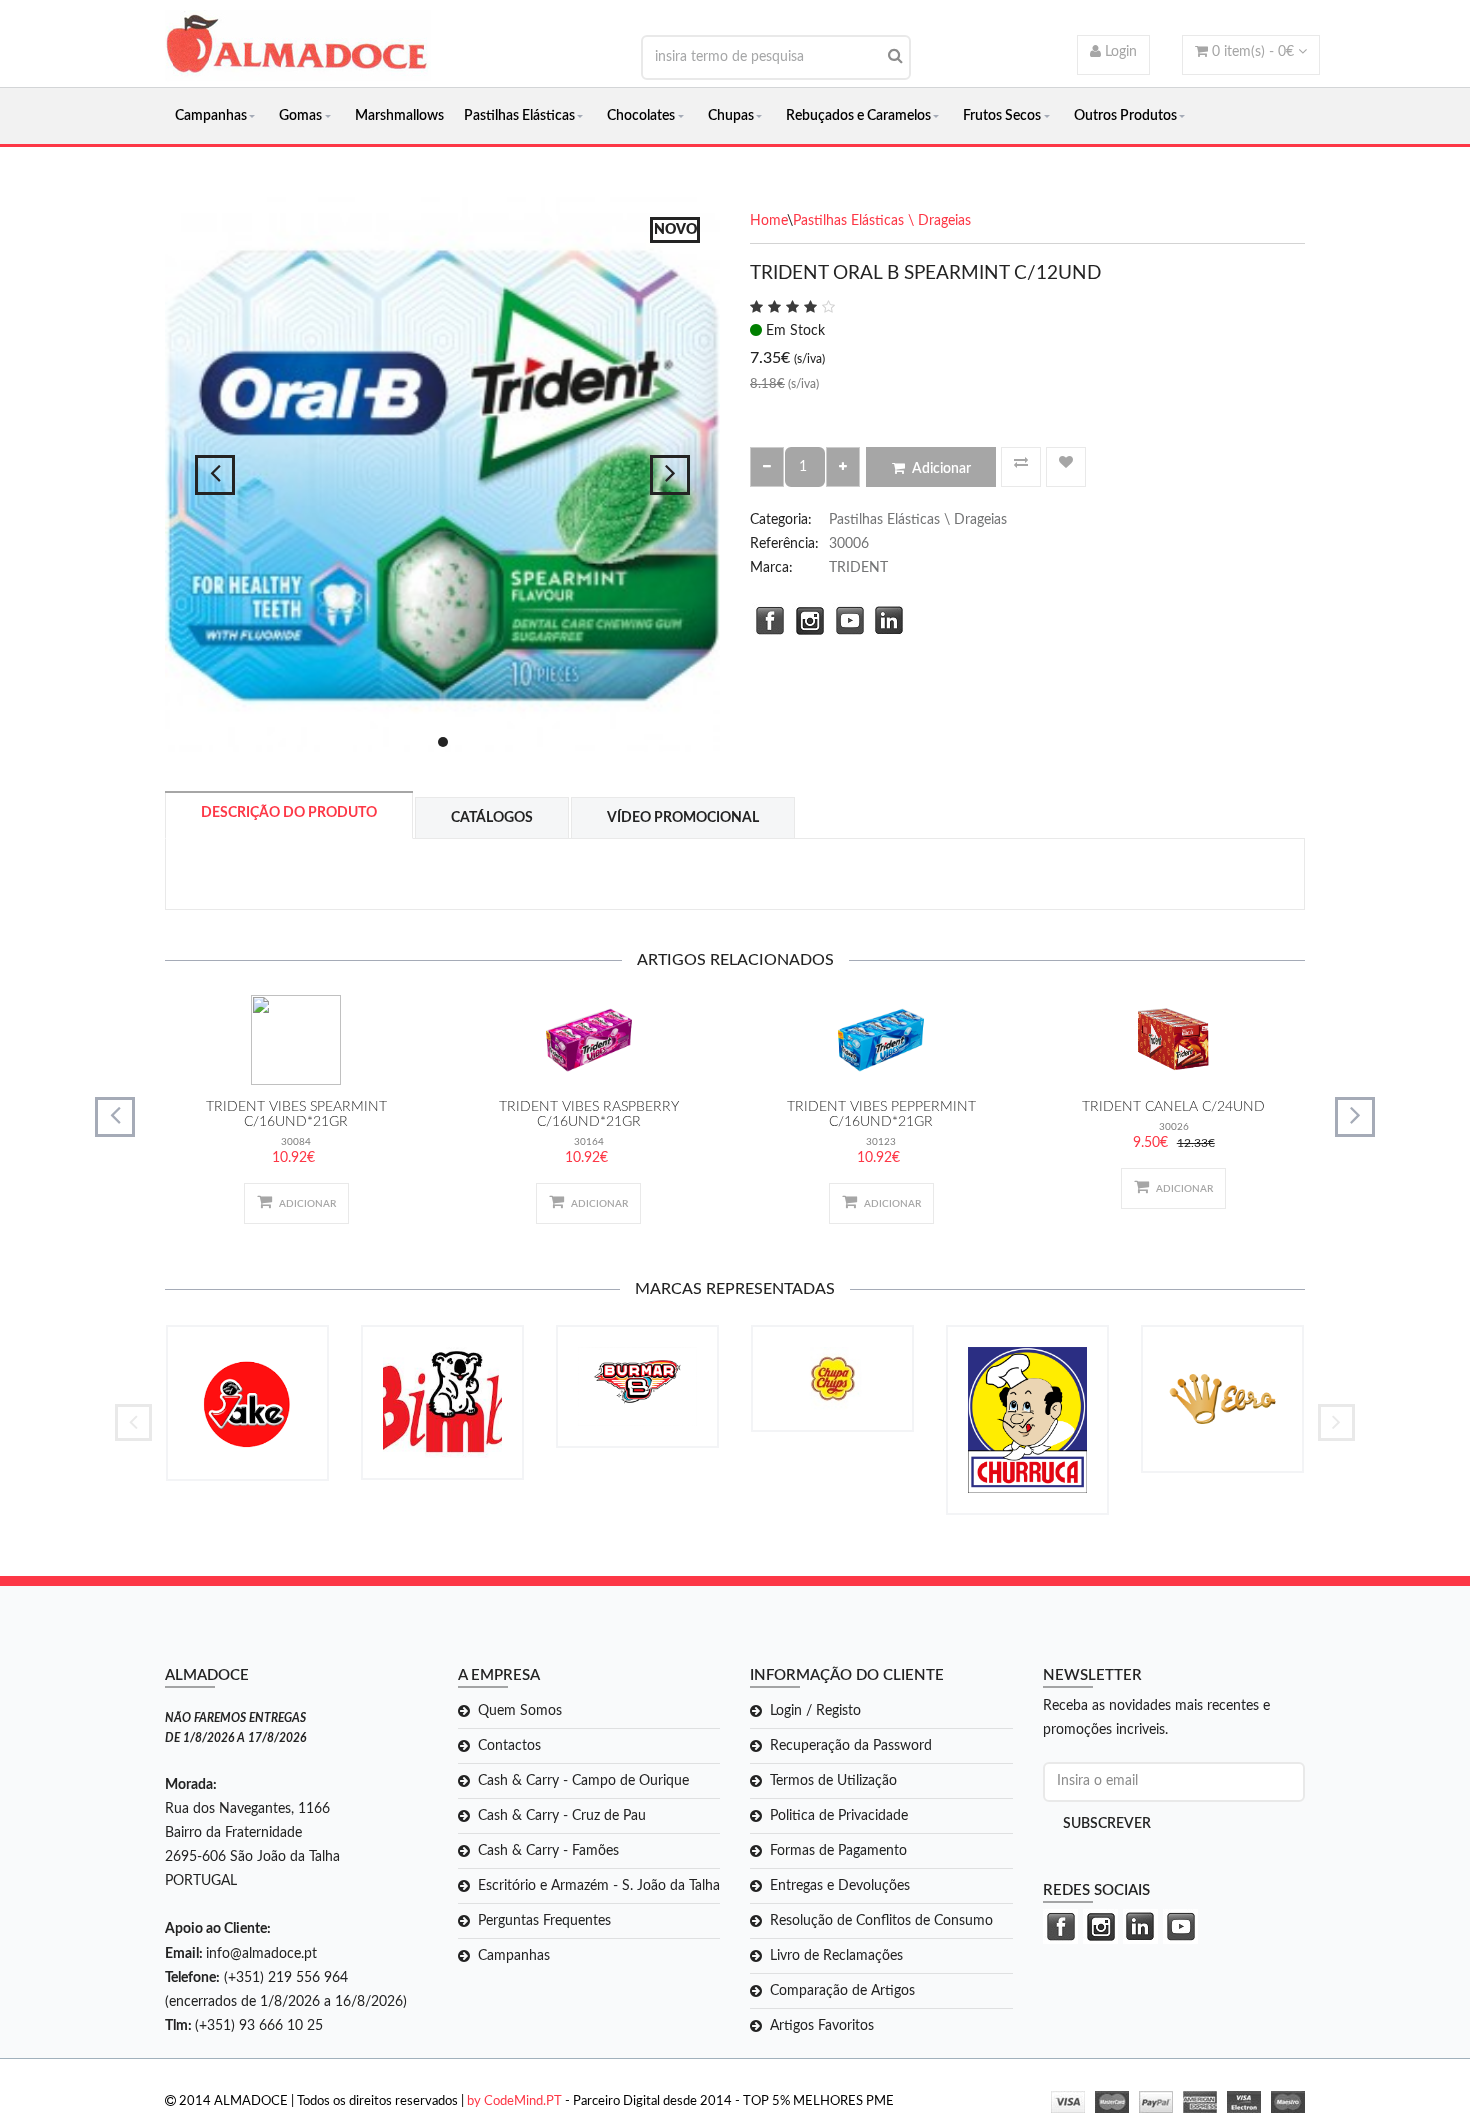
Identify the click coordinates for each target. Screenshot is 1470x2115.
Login (1119, 52)
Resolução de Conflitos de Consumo (881, 1921)
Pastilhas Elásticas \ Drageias (882, 221)
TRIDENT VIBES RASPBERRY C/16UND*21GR (589, 1114)
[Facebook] (765, 618)
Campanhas (211, 116)
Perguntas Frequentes (544, 1921)
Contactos (509, 1746)
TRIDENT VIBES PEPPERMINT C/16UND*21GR (881, 1114)
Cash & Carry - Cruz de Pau (562, 1816)
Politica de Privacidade (839, 1816)
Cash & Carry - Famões (548, 1851)
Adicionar (941, 469)
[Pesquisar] (895, 56)
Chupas (731, 116)
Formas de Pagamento (838, 1851)
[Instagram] (805, 618)
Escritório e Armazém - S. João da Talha (599, 1886)
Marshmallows (399, 116)
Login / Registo (815, 1711)
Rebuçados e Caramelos (858, 116)
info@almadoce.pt (261, 1954)
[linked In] (1138, 1926)
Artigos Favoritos (822, 2026)
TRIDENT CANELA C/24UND (1173, 1107)
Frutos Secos (1002, 116)
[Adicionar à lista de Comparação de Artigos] (1021, 467)
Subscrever (1107, 1824)
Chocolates (641, 116)
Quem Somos (520, 1711)
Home (768, 221)
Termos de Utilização (833, 1781)
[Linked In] (885, 618)
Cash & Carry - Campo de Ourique (583, 1781)
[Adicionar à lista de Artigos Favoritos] (1066, 467)
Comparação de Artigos (842, 1991)
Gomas (300, 116)
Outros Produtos (1125, 116)
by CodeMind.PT (514, 2101)
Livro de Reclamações (836, 1956)
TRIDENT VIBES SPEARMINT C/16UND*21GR (296, 1114)
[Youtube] (845, 618)
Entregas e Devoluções (840, 1886)
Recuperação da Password (851, 1746)
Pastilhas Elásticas (519, 116)
